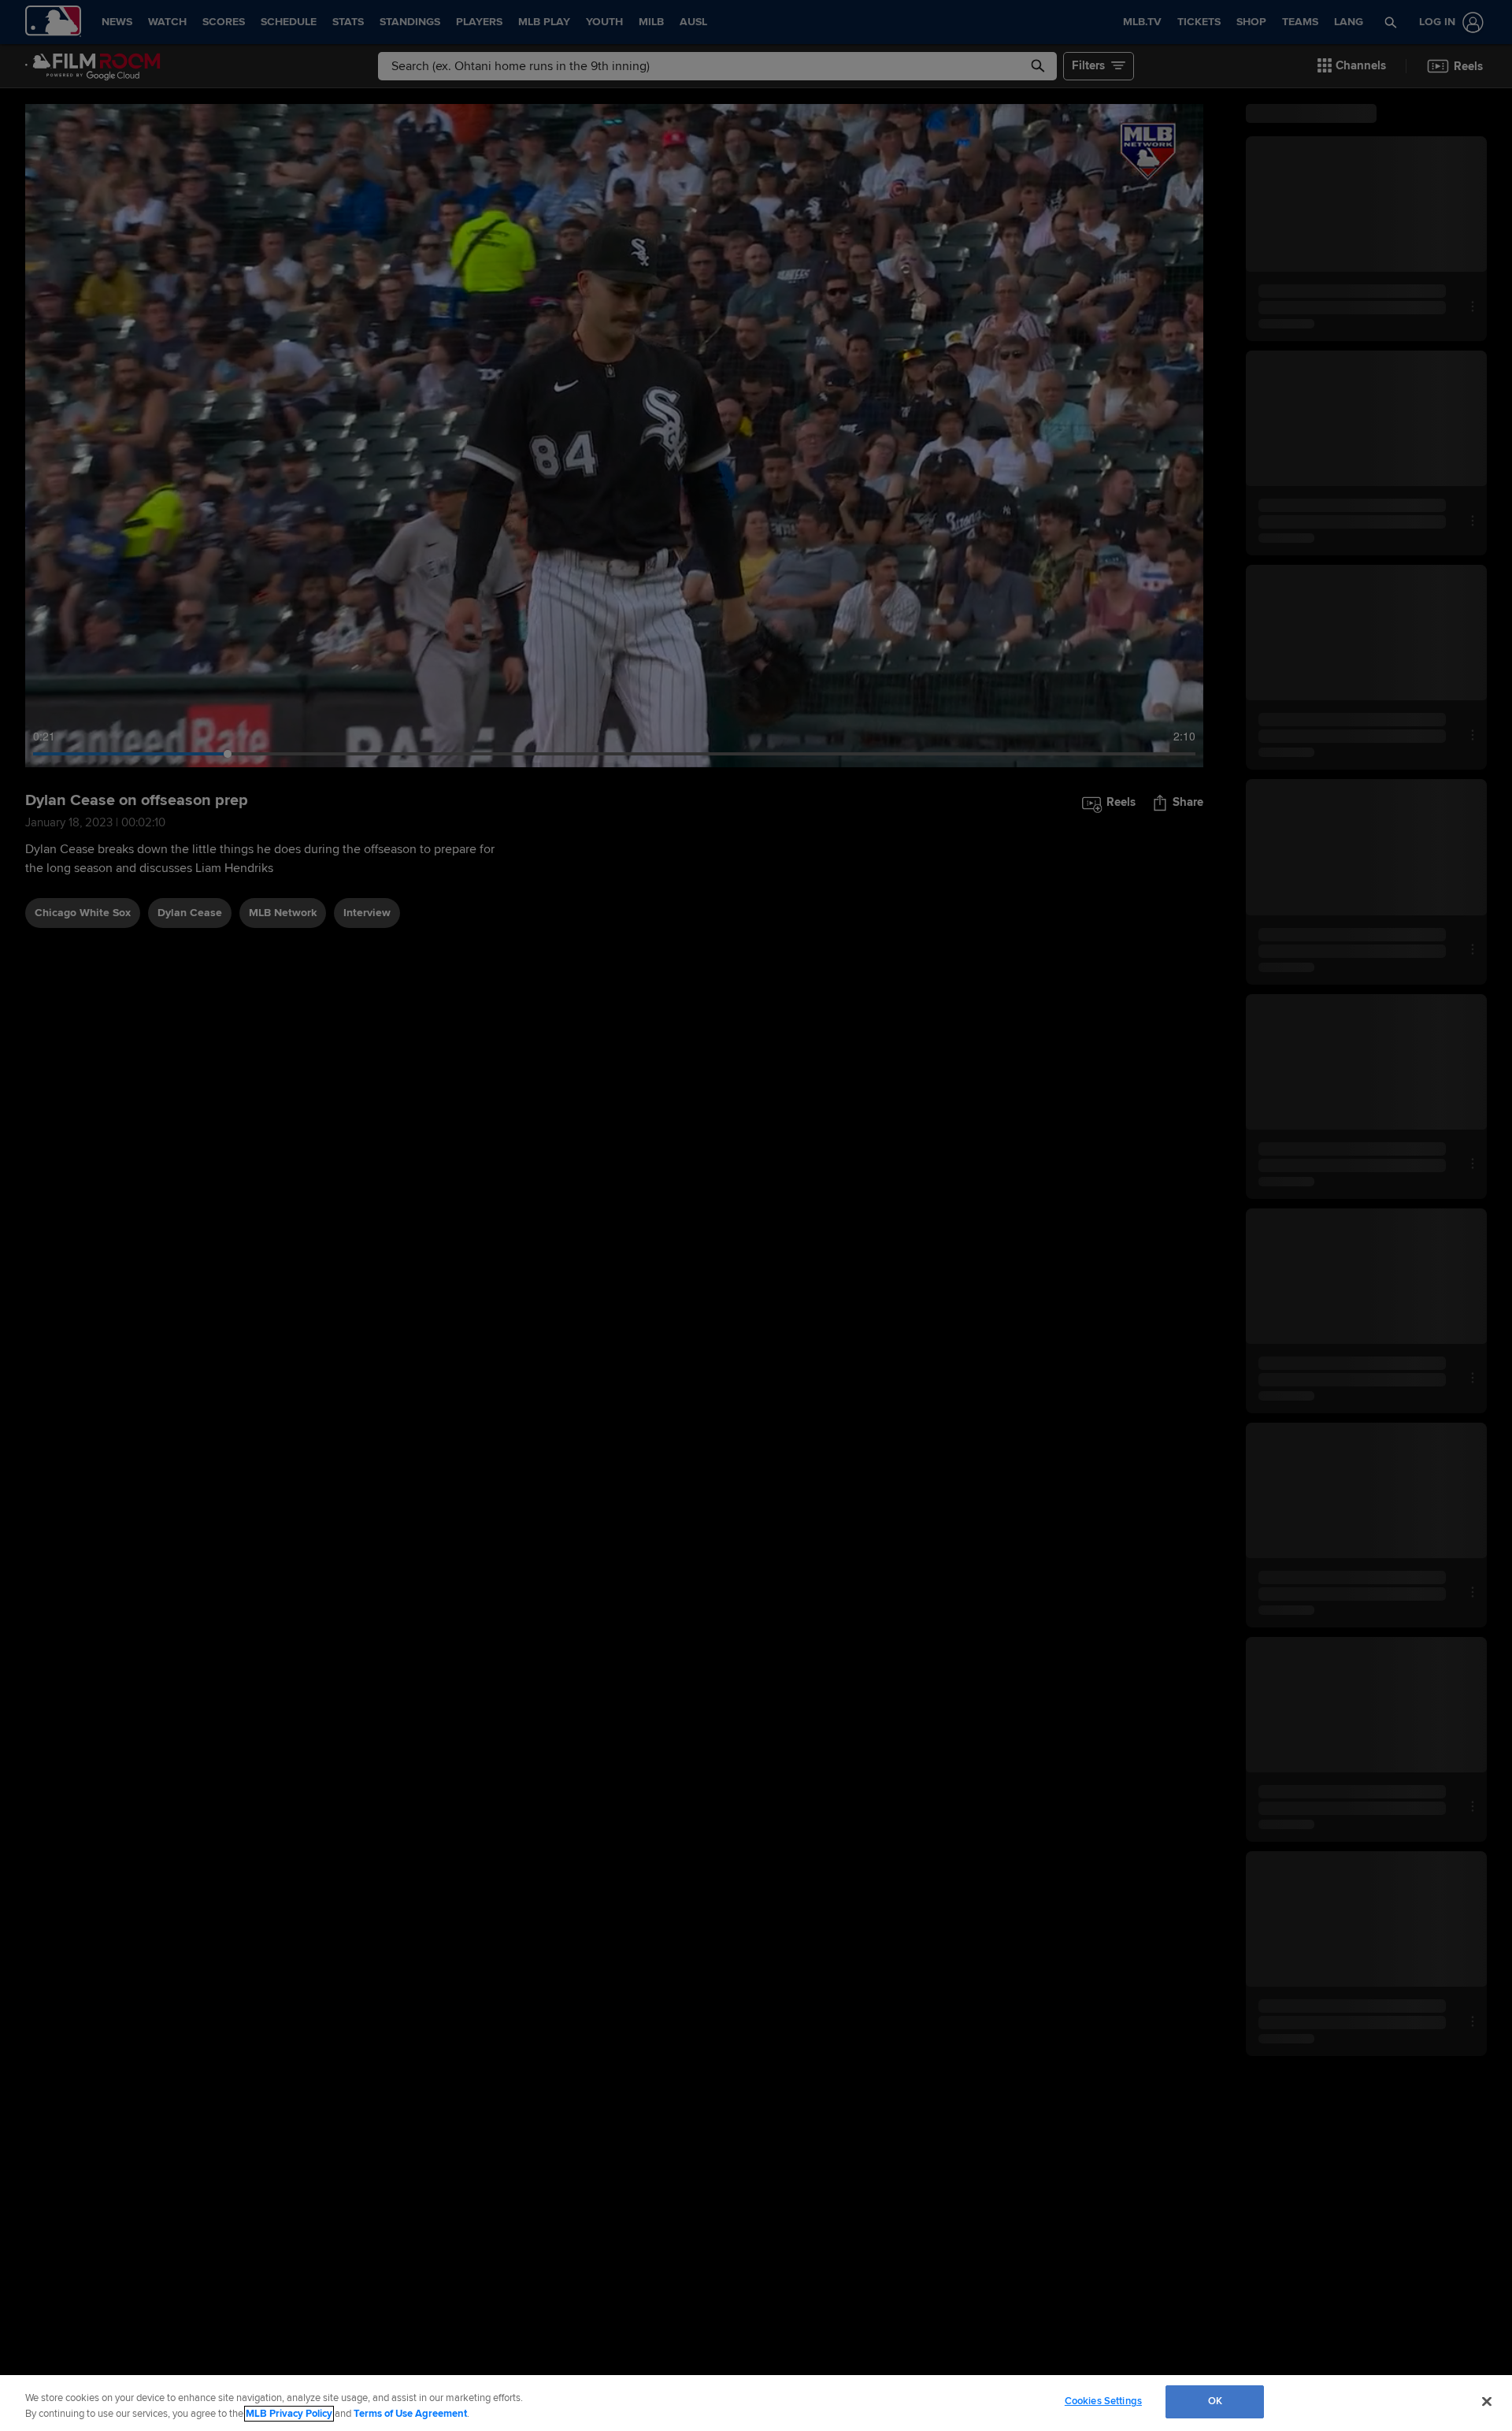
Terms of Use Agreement (410, 2414)
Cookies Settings (1103, 2401)
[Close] (1487, 2401)
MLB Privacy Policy (289, 2414)
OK (1215, 2401)
